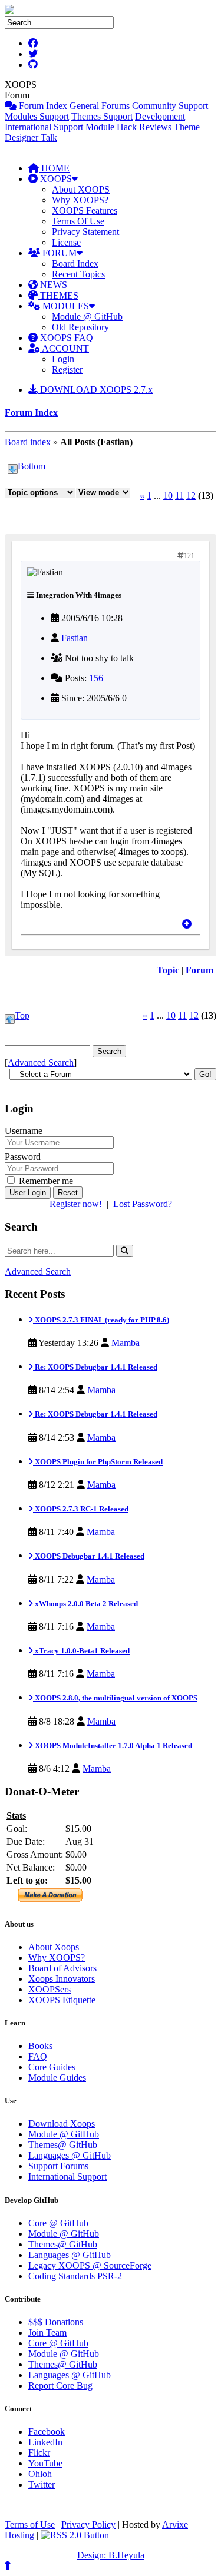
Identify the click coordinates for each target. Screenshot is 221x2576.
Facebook (47, 2431)
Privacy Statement (85, 232)
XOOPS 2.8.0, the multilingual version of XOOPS (115, 1698)
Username (24, 1131)
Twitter (42, 2484)
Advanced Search (41, 1062)
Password (23, 1157)
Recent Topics (78, 274)
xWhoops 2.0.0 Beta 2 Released (85, 1604)
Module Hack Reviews (128, 127)
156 (96, 678)
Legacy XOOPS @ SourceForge (90, 2265)
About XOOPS (81, 189)
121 (189, 556)
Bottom (32, 466)
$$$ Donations (56, 2322)
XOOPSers (50, 1989)
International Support (44, 127)
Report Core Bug (60, 2386)
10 (168, 495)
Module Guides (57, 2078)
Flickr (39, 2453)
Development (160, 116)
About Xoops (54, 1947)
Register (67, 369)
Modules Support (37, 116)
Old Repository (80, 327)
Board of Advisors (62, 1968)
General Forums (100, 106)
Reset (68, 1193)
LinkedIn (45, 2442)
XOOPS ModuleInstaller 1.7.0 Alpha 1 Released (113, 1745)
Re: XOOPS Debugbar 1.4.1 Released (95, 1367)
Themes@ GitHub (63, 2145)
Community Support (170, 106)
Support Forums (58, 2166)
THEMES (58, 295)
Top (22, 1015)
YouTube (45, 2463)
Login (63, 359)
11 (179, 495)
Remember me (45, 1181)
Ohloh (40, 2474)
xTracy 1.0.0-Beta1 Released (81, 1651)
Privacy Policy (88, 2524)
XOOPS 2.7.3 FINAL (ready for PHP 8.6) (101, 1320)
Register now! (76, 1204)
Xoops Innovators (62, 1979)
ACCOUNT (65, 348)
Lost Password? (143, 1204)
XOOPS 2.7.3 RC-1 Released (81, 1509)
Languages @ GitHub (70, 2155)
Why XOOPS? (80, 200)
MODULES (65, 306)
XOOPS (55, 179)
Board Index (75, 263)
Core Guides (52, 2067)
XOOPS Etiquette (62, 2000)
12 (191, 495)
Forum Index (42, 106)
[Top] (187, 924)
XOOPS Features (85, 210)
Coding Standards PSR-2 (75, 2276)
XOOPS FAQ (65, 338)
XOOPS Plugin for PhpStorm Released (98, 1462)
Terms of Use (30, 2524)
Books (40, 2046)
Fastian (75, 638)
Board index (28, 442)
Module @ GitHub (87, 316)
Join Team (47, 2333)
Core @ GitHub (58, 2223)
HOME (54, 168)
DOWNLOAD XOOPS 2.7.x (95, 389)
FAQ (38, 2056)
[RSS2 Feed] (75, 2535)
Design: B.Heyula (111, 2555)
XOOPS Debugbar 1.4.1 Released (89, 1556)
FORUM (58, 253)
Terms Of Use (78, 221)
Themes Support (102, 116)
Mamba (126, 1343)
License (66, 242)
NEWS (52, 285)
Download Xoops (62, 2124)
